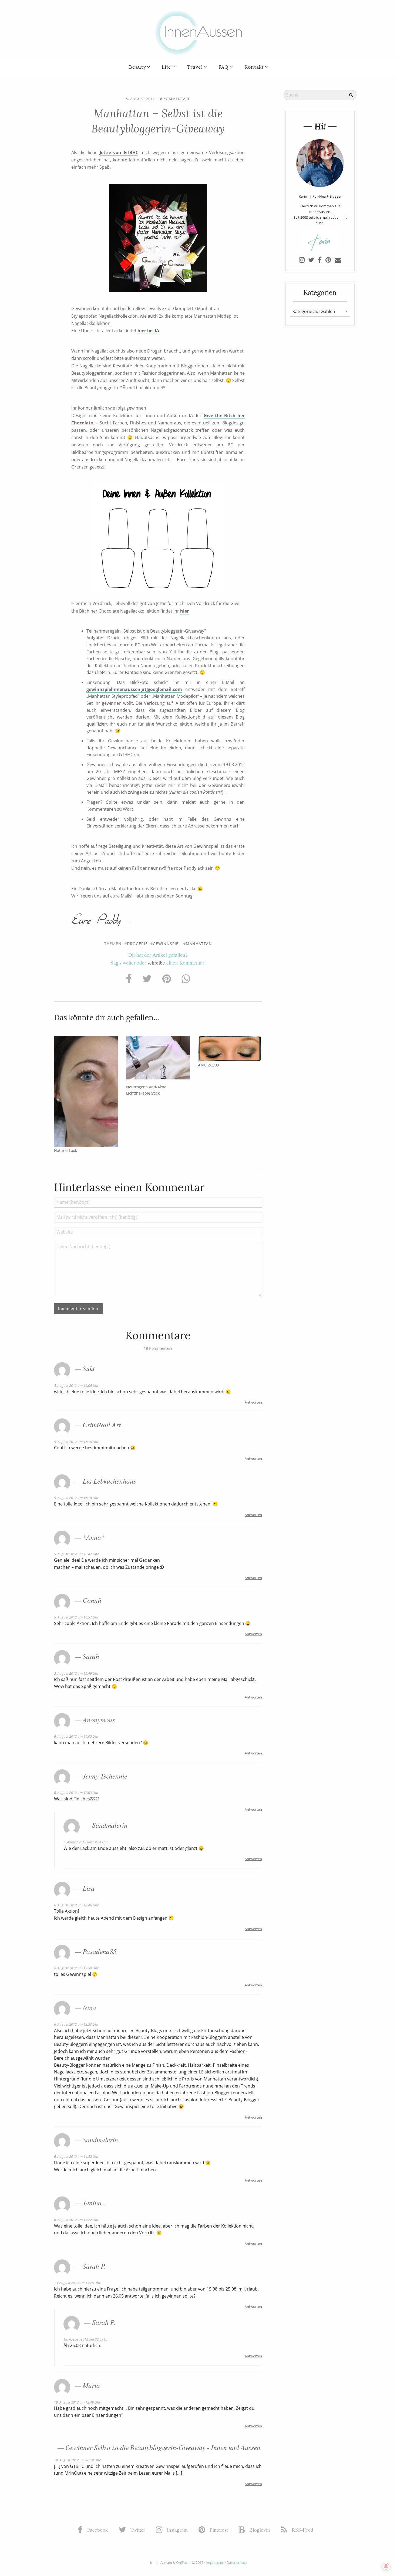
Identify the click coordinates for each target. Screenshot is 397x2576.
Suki (89, 1368)
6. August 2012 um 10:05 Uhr (76, 1736)
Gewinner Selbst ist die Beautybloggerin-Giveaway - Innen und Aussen (163, 2447)
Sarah (91, 1656)
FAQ (223, 67)
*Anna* (94, 1537)
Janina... (95, 2203)
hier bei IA (148, 331)
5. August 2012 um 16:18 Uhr (76, 1498)
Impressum (215, 2562)
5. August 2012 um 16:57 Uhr (76, 1617)
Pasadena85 (100, 1951)
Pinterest (218, 2530)
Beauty (138, 67)
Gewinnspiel (167, 944)
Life (166, 67)
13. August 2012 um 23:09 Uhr (87, 2339)
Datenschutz (237, 2562)
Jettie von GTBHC (119, 152)
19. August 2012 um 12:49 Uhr (77, 2402)
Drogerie (137, 944)
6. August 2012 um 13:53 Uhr (76, 2024)
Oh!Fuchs (184, 2562)
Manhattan (199, 944)
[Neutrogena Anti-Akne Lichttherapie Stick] (158, 1058)
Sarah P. (94, 2266)
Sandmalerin (110, 1825)
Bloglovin (259, 2530)
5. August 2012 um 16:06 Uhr (76, 1385)
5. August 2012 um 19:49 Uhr (76, 1673)
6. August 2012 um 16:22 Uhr (76, 2220)
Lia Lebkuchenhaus (109, 1481)
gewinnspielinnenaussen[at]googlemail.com (134, 689)
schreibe (156, 963)
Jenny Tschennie (105, 1776)
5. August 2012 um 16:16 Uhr (76, 1442)
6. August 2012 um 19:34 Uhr (86, 1842)
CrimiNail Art (102, 1425)
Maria (91, 2385)
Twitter (137, 2530)
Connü (92, 1600)
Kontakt (254, 67)
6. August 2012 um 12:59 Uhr (76, 1968)
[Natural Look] (86, 1091)
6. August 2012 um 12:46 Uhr (76, 1905)
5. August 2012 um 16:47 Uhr (76, 1554)
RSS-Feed (302, 2530)
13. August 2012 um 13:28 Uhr (77, 2283)
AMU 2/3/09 (208, 1065)
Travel (195, 67)
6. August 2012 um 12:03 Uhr (76, 1793)
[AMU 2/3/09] (230, 1049)
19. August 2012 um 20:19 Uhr (77, 2460)
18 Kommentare (174, 99)
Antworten (253, 1402)
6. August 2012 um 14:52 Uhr (76, 2156)
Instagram (177, 2530)
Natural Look (65, 1150)
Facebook (97, 2530)
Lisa (89, 1888)
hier (184, 611)
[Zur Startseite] (198, 32)
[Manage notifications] (386, 2566)
